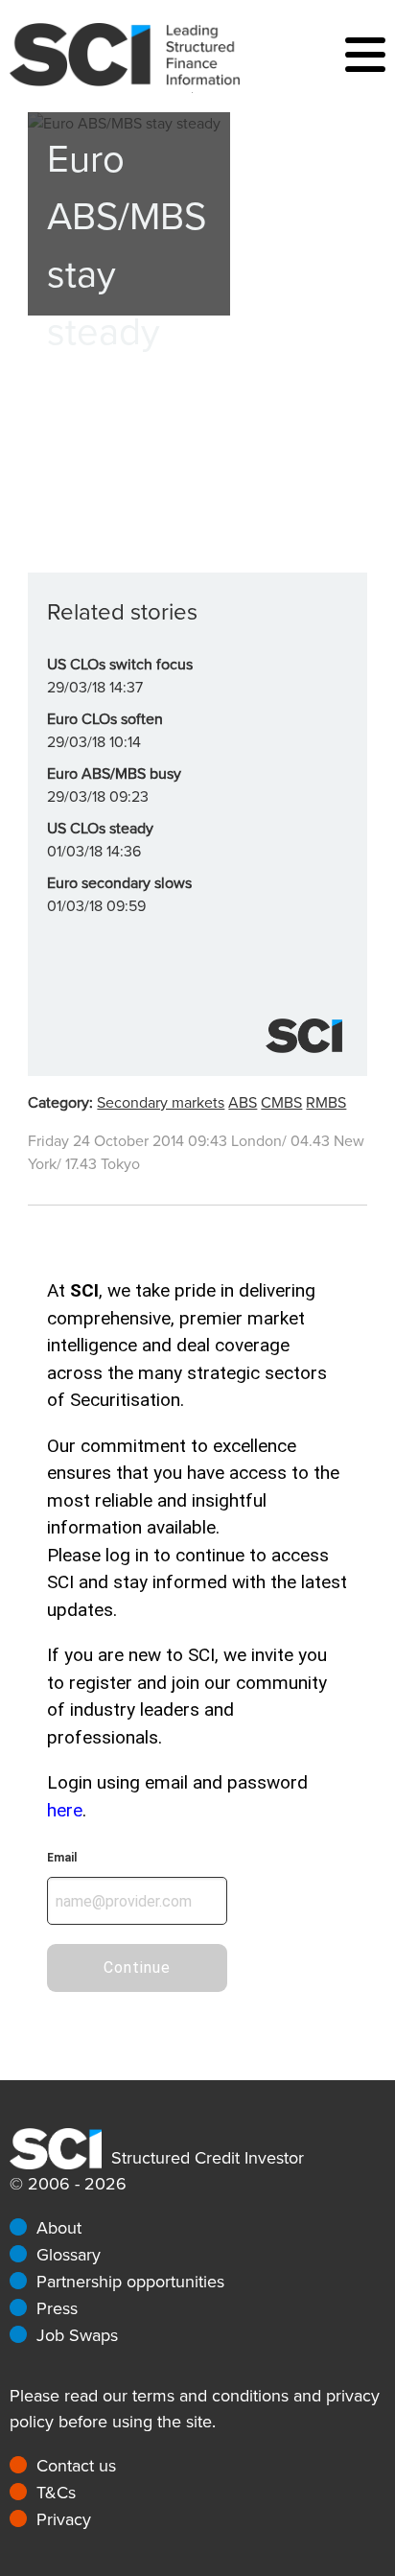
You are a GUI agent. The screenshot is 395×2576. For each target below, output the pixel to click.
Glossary (69, 2255)
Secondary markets (161, 1103)
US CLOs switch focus (120, 665)
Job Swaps (77, 2335)
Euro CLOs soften (105, 719)
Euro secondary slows (119, 883)
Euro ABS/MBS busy (114, 774)
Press (57, 2308)
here (65, 1810)
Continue (137, 1967)
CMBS (281, 1103)
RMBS (326, 1103)
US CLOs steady (100, 829)
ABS (243, 1103)
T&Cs (56, 2493)
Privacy (64, 2519)
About (59, 2228)
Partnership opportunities (130, 2282)
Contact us (76, 2466)
